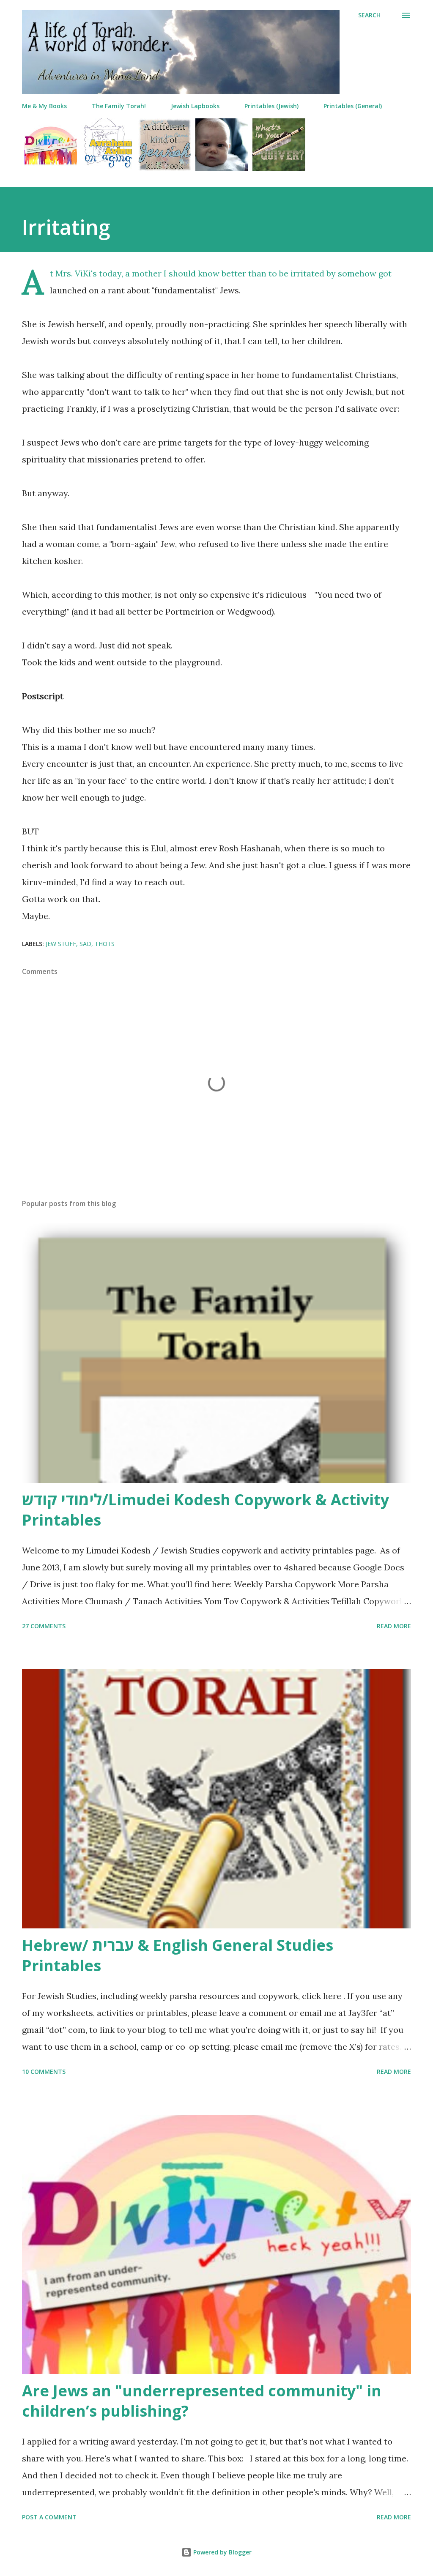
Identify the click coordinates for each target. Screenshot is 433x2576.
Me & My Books (44, 106)
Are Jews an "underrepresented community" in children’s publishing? (202, 2401)
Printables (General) (353, 106)
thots (105, 944)
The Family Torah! (119, 106)
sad (85, 944)
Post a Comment (49, 2517)
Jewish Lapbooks (195, 106)
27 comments (44, 1626)
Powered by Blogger (222, 2552)
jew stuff (61, 944)
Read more (394, 1626)
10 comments (44, 2071)
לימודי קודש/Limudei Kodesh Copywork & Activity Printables (206, 1510)
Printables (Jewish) (271, 106)
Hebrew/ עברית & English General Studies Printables (178, 1955)
